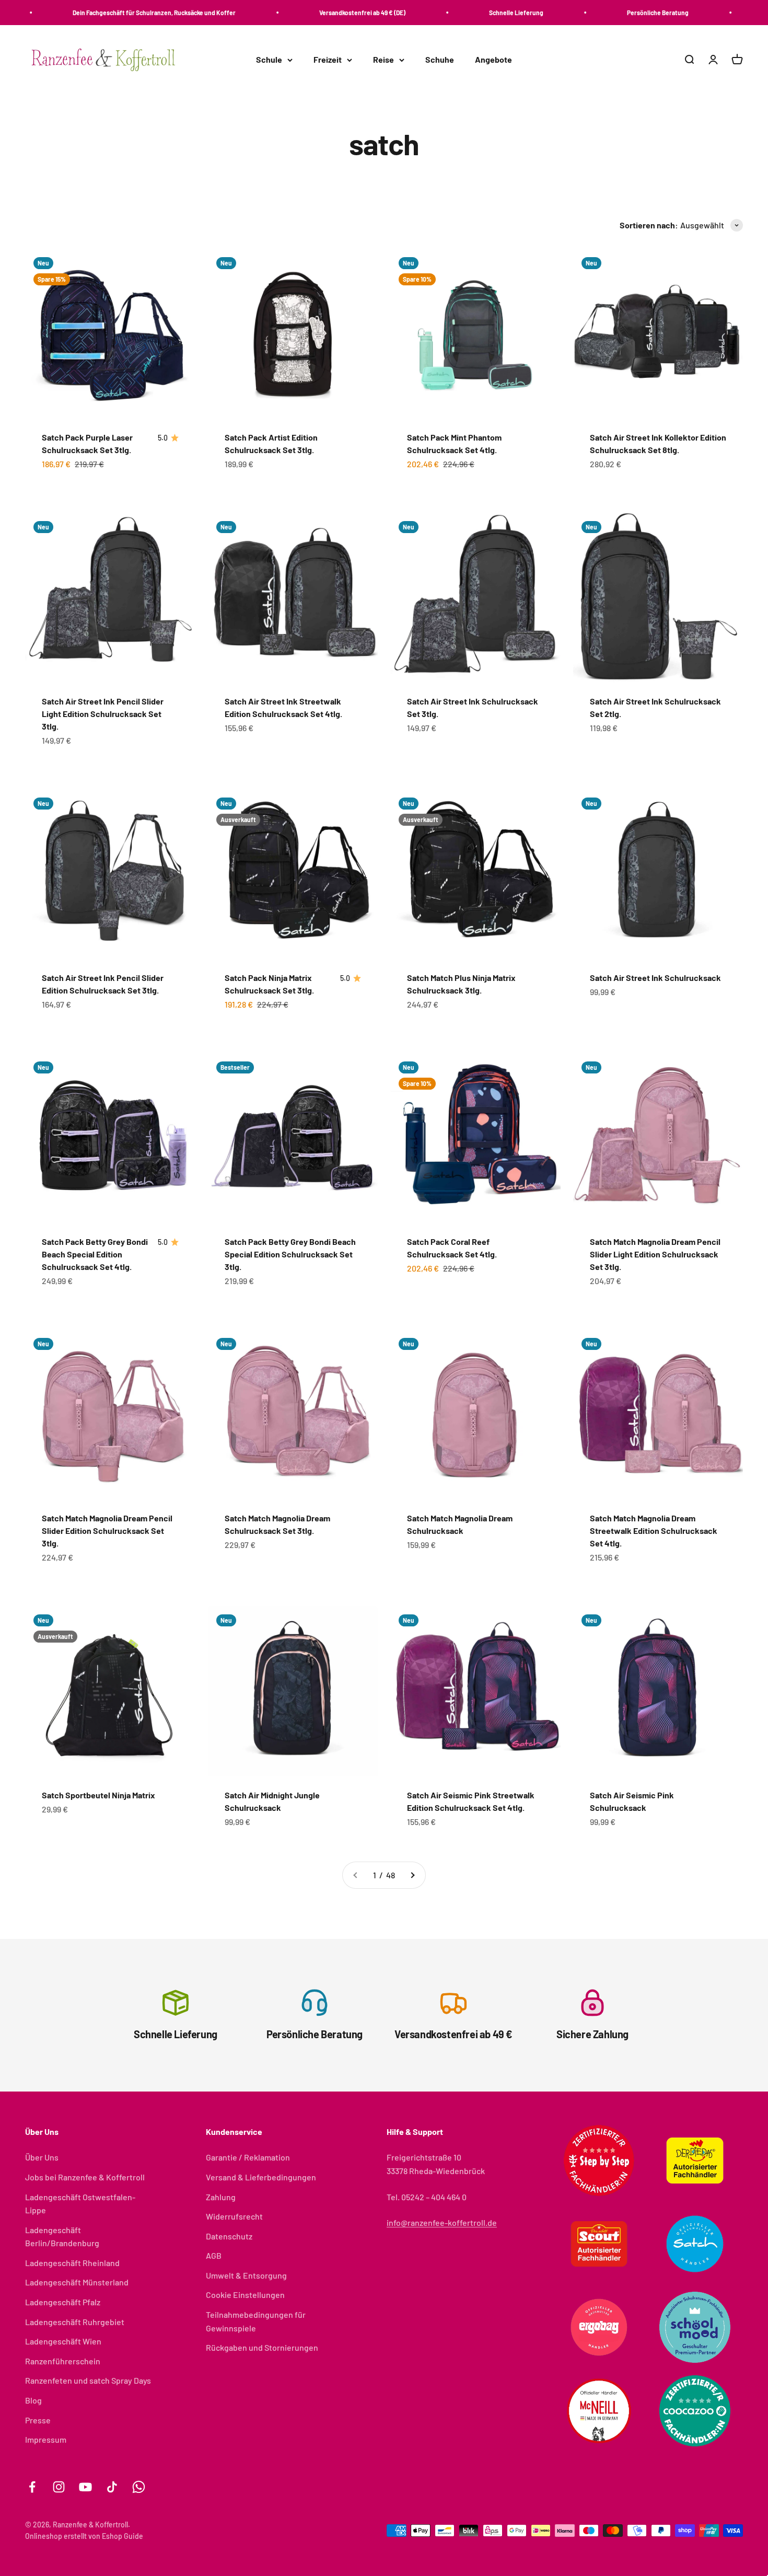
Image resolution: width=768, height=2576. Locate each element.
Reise (383, 60)
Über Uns (42, 2157)
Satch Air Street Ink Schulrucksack (655, 978)
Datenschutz (229, 2236)
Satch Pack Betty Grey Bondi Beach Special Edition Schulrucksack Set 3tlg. (290, 1254)
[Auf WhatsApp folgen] (139, 2487)
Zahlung (221, 2197)
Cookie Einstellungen (245, 2295)
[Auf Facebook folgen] (32, 2487)
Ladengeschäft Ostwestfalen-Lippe (80, 2204)
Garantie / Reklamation (248, 2157)
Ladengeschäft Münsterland (77, 2282)
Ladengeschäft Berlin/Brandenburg (62, 2237)
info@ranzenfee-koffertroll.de (442, 2222)
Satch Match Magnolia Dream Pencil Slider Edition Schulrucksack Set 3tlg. (107, 1530)
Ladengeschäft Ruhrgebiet (75, 2322)
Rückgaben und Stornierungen (262, 2347)
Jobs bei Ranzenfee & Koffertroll (85, 2177)
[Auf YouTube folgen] (85, 2487)
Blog (33, 2400)
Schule (269, 60)
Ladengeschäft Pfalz (63, 2302)
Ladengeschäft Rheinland (72, 2263)
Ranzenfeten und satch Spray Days (88, 2380)
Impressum (46, 2439)
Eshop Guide (123, 2536)
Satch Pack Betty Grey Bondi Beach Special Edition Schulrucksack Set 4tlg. (95, 1254)
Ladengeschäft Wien (63, 2341)
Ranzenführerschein (63, 2361)
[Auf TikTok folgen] (112, 2487)
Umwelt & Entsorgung (246, 2275)
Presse (38, 2420)
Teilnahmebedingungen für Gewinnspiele (256, 2321)
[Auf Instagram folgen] (59, 2487)
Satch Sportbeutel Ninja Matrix (98, 1795)
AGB (214, 2255)
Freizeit (328, 60)
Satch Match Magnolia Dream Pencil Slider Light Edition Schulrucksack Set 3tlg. (655, 1254)
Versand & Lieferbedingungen (261, 2177)
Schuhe (440, 60)
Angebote (493, 60)
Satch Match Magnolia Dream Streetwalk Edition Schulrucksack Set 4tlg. (654, 1530)
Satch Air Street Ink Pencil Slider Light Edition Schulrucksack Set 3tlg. (103, 714)
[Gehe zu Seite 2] (412, 1875)
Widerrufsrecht (234, 2216)
